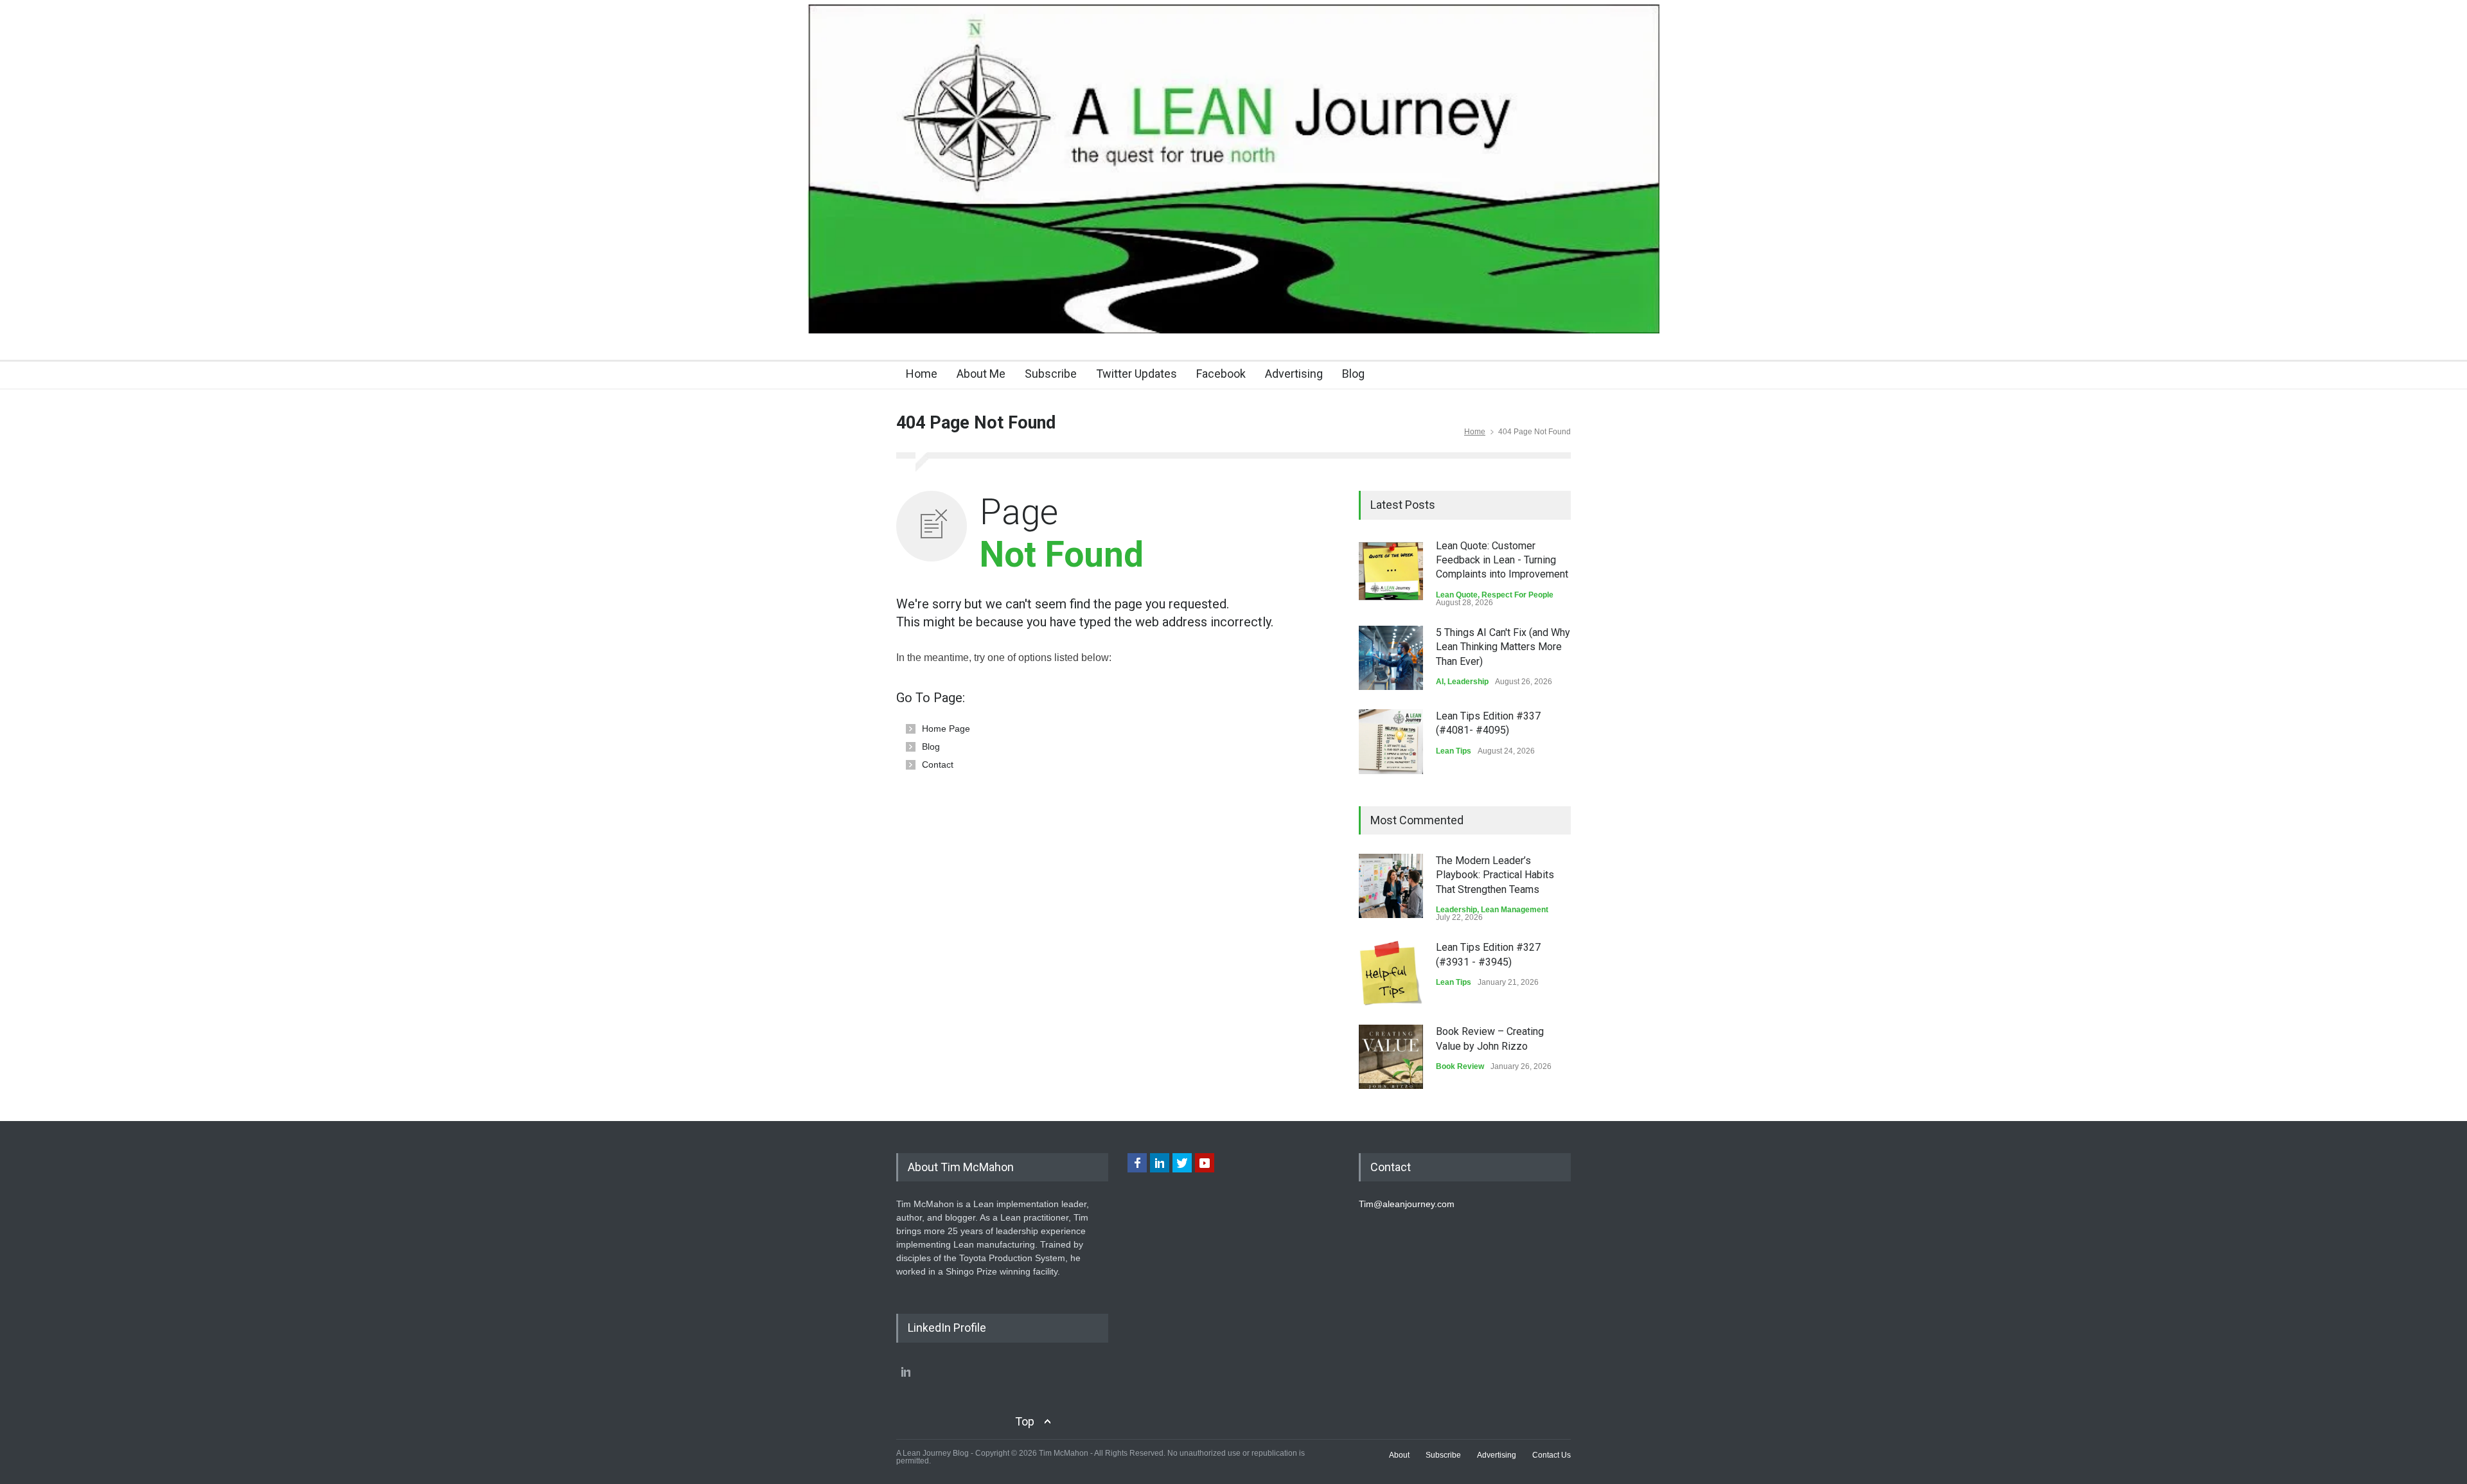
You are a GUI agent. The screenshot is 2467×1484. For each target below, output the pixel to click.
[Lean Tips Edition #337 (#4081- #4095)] (1391, 742)
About (1399, 1455)
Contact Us (1552, 1455)
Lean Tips (1454, 751)
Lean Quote (1457, 595)
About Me (981, 374)
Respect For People (1517, 595)
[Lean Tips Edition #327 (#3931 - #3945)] (1391, 973)
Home (922, 374)
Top (1025, 1421)
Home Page (946, 729)
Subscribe (1051, 374)
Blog (1353, 374)
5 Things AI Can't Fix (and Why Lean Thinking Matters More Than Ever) (1503, 647)
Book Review (1460, 1066)
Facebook (1221, 374)
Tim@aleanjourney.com (1407, 1204)
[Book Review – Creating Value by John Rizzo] (1391, 1057)
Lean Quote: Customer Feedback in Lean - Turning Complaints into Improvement (1502, 560)
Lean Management (1515, 910)
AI (1440, 682)
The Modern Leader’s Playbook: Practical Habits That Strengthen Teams (1495, 875)
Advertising (1294, 374)
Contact (938, 764)
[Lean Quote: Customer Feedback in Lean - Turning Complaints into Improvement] (1391, 571)
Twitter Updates (1136, 374)
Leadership (1468, 682)
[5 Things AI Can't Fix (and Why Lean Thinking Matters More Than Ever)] (1391, 658)
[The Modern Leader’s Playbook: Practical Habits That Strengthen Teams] (1391, 886)
